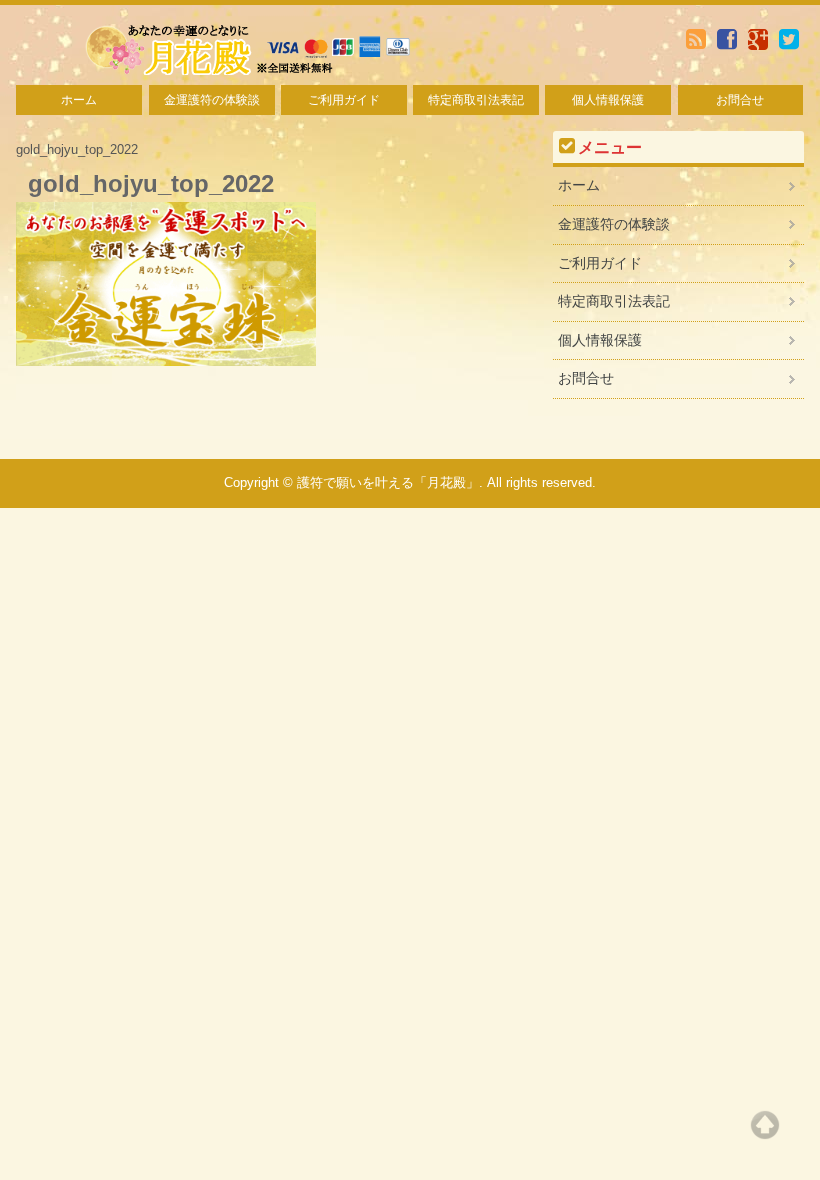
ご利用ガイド (344, 100)
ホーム (79, 100)
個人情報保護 (608, 100)
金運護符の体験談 (212, 100)
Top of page (765, 1125)
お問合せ (740, 100)
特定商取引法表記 (476, 100)
